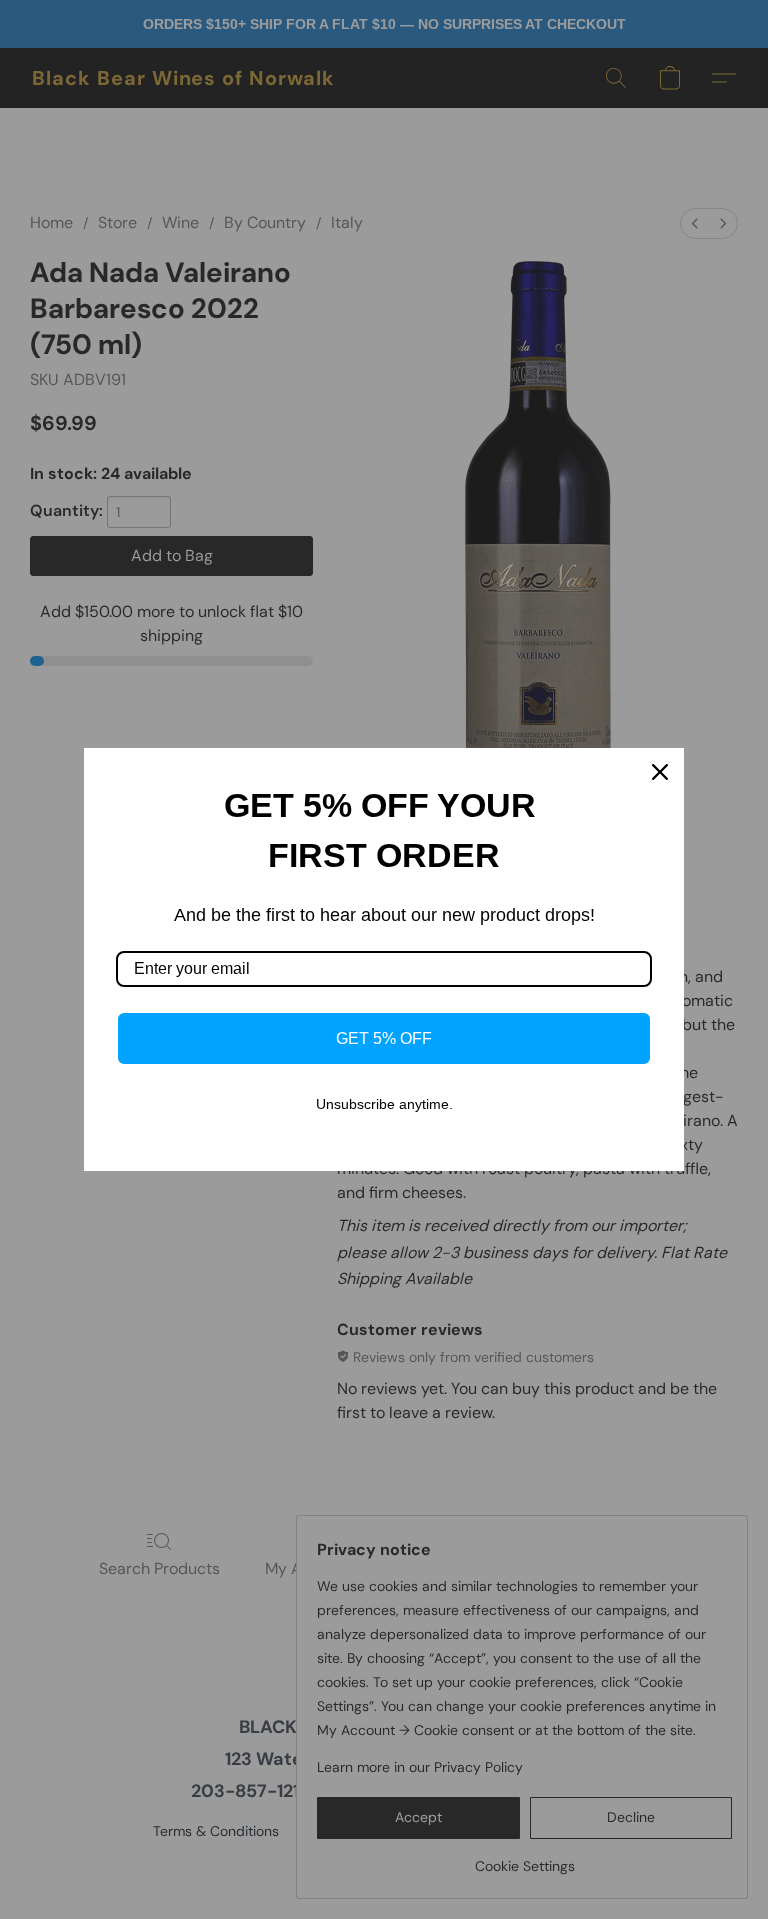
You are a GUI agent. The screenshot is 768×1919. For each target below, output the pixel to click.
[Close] (660, 772)
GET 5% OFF (384, 1038)
